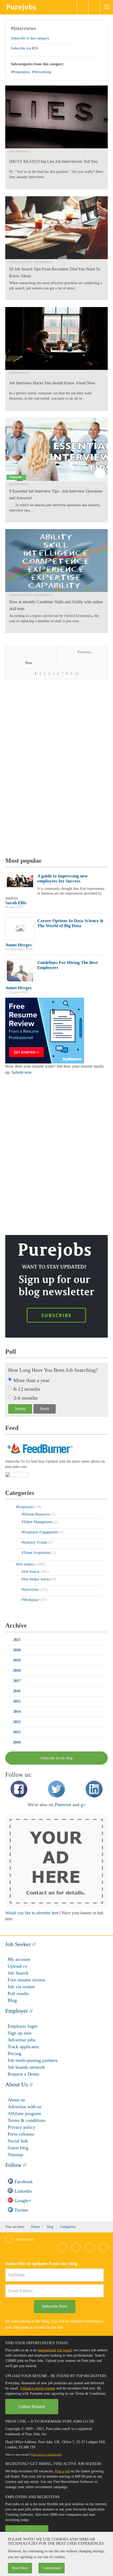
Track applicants (23, 2047)
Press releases (21, 2134)
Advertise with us (24, 2107)
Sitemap (15, 2155)
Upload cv (17, 1966)
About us (16, 2100)
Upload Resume (32, 2406)
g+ (83, 1805)
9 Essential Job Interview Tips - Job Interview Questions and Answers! (56, 494)
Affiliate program (24, 2113)
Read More (20, 2568)
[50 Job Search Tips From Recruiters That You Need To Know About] (56, 228)
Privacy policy (21, 2127)
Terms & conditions (27, 2120)
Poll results (18, 1993)
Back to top (25, 2239)
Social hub (18, 2141)
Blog (12, 2000)
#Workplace (31, 1600)
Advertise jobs (21, 2040)
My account (19, 1959)
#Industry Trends (35, 1542)
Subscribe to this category (30, 38)
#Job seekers (26, 1564)
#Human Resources (36, 1514)
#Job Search (31, 1572)
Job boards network (26, 2067)
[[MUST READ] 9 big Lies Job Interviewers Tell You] (56, 117)
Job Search (18, 1973)
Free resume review (26, 1980)
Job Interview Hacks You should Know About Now (52, 383)
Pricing (14, 2053)
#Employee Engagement (40, 1532)
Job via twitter (21, 1987)
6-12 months (27, 1389)
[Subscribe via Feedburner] (39, 1448)
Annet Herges (19, 945)
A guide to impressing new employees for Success (63, 878)
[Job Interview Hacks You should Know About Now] (56, 338)
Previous (84, 652)
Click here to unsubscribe (46, 2454)
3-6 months (25, 1398)
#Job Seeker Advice (37, 1579)
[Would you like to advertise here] (56, 1861)
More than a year (32, 1380)
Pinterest (63, 1805)
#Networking (42, 72)
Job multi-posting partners (33, 2060)
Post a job (62, 2471)
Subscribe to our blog (56, 1758)
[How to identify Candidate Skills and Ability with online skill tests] (56, 561)
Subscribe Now (55, 2306)
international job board (55, 2350)
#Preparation (20, 72)
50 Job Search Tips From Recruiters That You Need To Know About (55, 272)
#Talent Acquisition (37, 1553)
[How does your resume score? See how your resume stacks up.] (45, 1030)
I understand (52, 2568)
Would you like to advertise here (32, 1913)
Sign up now (20, 2033)
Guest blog (18, 2148)
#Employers (25, 1507)
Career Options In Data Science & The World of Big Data (70, 923)
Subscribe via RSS (25, 48)
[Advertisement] (45, 769)
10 (77, 674)
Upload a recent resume (38, 2388)
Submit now (22, 1072)
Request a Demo (23, 2074)
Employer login (22, 2026)
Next (29, 663)
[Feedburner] (17, 1475)
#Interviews (23, 28)
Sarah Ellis (16, 903)
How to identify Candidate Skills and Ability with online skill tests (56, 605)
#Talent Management (38, 1522)
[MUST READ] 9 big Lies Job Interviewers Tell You (53, 161)
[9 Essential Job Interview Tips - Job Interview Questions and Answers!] (56, 450)
